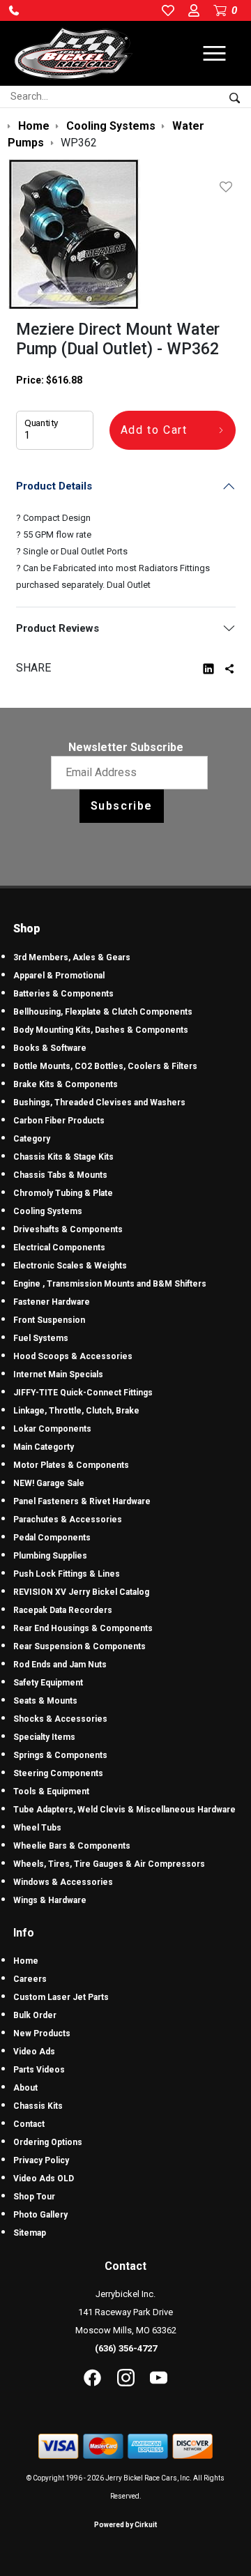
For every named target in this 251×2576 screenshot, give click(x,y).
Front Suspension (49, 1320)
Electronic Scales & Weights (70, 1266)
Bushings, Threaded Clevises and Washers (99, 1103)
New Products (42, 2033)
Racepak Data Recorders (63, 1610)
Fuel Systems (41, 1338)
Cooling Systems (48, 1211)
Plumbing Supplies (50, 1556)
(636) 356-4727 (126, 2348)
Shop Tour (34, 2197)
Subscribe (122, 806)
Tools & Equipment (51, 1791)
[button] (14, 10)
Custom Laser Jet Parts (61, 1997)
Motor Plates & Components (71, 1465)
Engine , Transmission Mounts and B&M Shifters (110, 1284)
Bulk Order (35, 2015)
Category (32, 1139)
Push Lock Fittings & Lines (67, 1574)
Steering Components (58, 1773)
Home (26, 1961)
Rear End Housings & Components (83, 1628)
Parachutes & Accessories (68, 1520)
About (25, 2088)
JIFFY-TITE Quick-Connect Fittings (83, 1393)
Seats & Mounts (45, 1701)
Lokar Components (52, 1429)
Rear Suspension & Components (79, 1646)
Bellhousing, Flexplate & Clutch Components (103, 1012)
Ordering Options (48, 2142)
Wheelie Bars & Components (72, 1846)
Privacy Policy (41, 2160)
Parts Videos (39, 2070)
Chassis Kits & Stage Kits (63, 1157)
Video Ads (34, 2052)
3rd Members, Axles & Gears (72, 957)
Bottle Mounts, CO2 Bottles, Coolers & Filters (105, 1066)
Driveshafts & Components (68, 1229)
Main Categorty (44, 1447)
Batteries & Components (63, 994)
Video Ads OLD (44, 2179)
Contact (29, 2124)
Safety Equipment (48, 1683)
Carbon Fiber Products (59, 1121)
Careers (30, 1979)
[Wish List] (229, 187)
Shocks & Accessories (60, 1719)
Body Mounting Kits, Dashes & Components (101, 1030)
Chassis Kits (38, 2106)
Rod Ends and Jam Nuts (60, 1665)
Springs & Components (60, 1755)
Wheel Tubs (37, 1828)
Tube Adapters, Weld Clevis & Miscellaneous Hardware (124, 1810)
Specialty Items (44, 1737)
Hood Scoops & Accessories (73, 1356)
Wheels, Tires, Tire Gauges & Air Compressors (109, 1864)
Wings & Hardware (50, 1900)
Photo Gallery (40, 2215)
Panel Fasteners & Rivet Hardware (82, 1501)
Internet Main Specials (58, 1374)
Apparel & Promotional (59, 976)
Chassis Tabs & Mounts (60, 1175)
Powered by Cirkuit (125, 2525)
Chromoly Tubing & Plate (63, 1193)
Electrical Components (59, 1248)
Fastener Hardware (52, 1302)
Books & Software (50, 1048)
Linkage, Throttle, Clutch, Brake (76, 1411)
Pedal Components (52, 1538)
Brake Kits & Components (66, 1084)
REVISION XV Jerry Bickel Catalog (81, 1592)
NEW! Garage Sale (49, 1483)
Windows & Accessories (63, 1882)
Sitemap (30, 2233)
